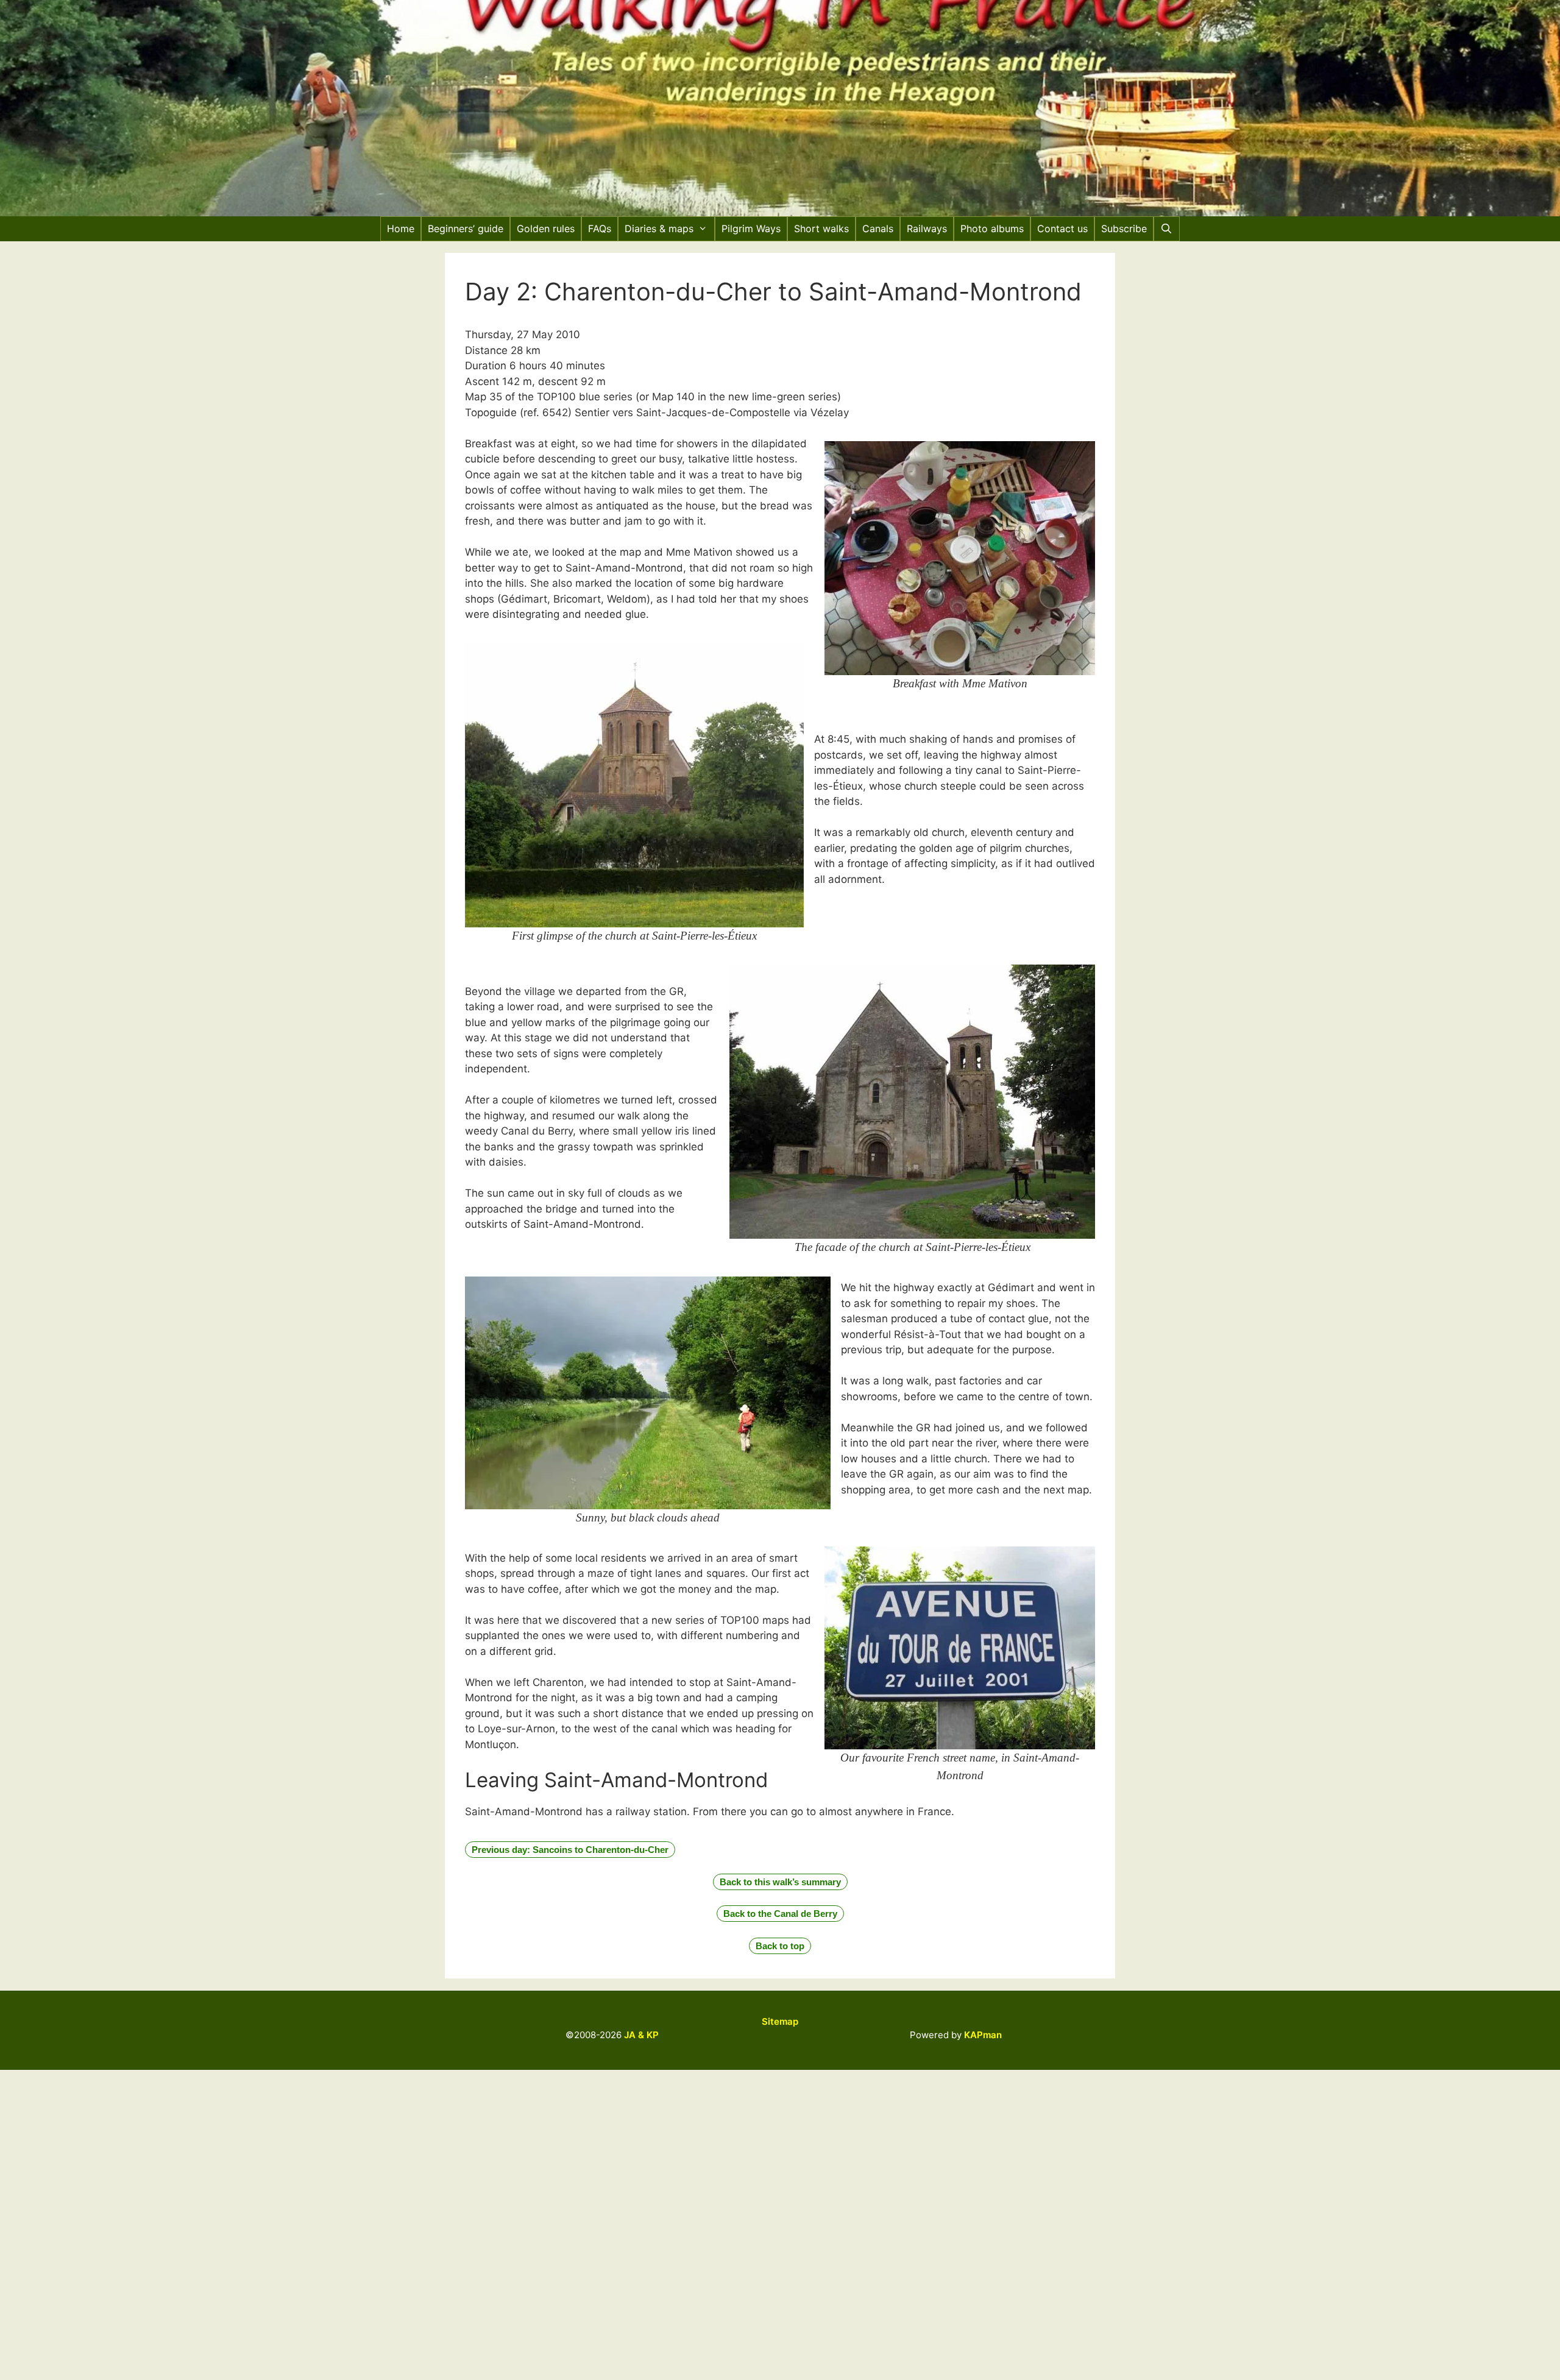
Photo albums (992, 228)
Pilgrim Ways (751, 228)
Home (401, 228)
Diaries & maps (659, 228)
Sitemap (780, 2021)
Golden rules (546, 228)
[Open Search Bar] (1167, 229)
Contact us (1062, 228)
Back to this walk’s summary (780, 1882)
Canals (878, 228)
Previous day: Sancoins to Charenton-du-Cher (570, 1850)
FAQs (600, 228)
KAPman (983, 2035)
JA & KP (641, 2035)
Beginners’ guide (466, 228)
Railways (927, 228)
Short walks (821, 228)
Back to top (780, 1946)
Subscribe (1124, 228)
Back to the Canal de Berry (780, 1914)
